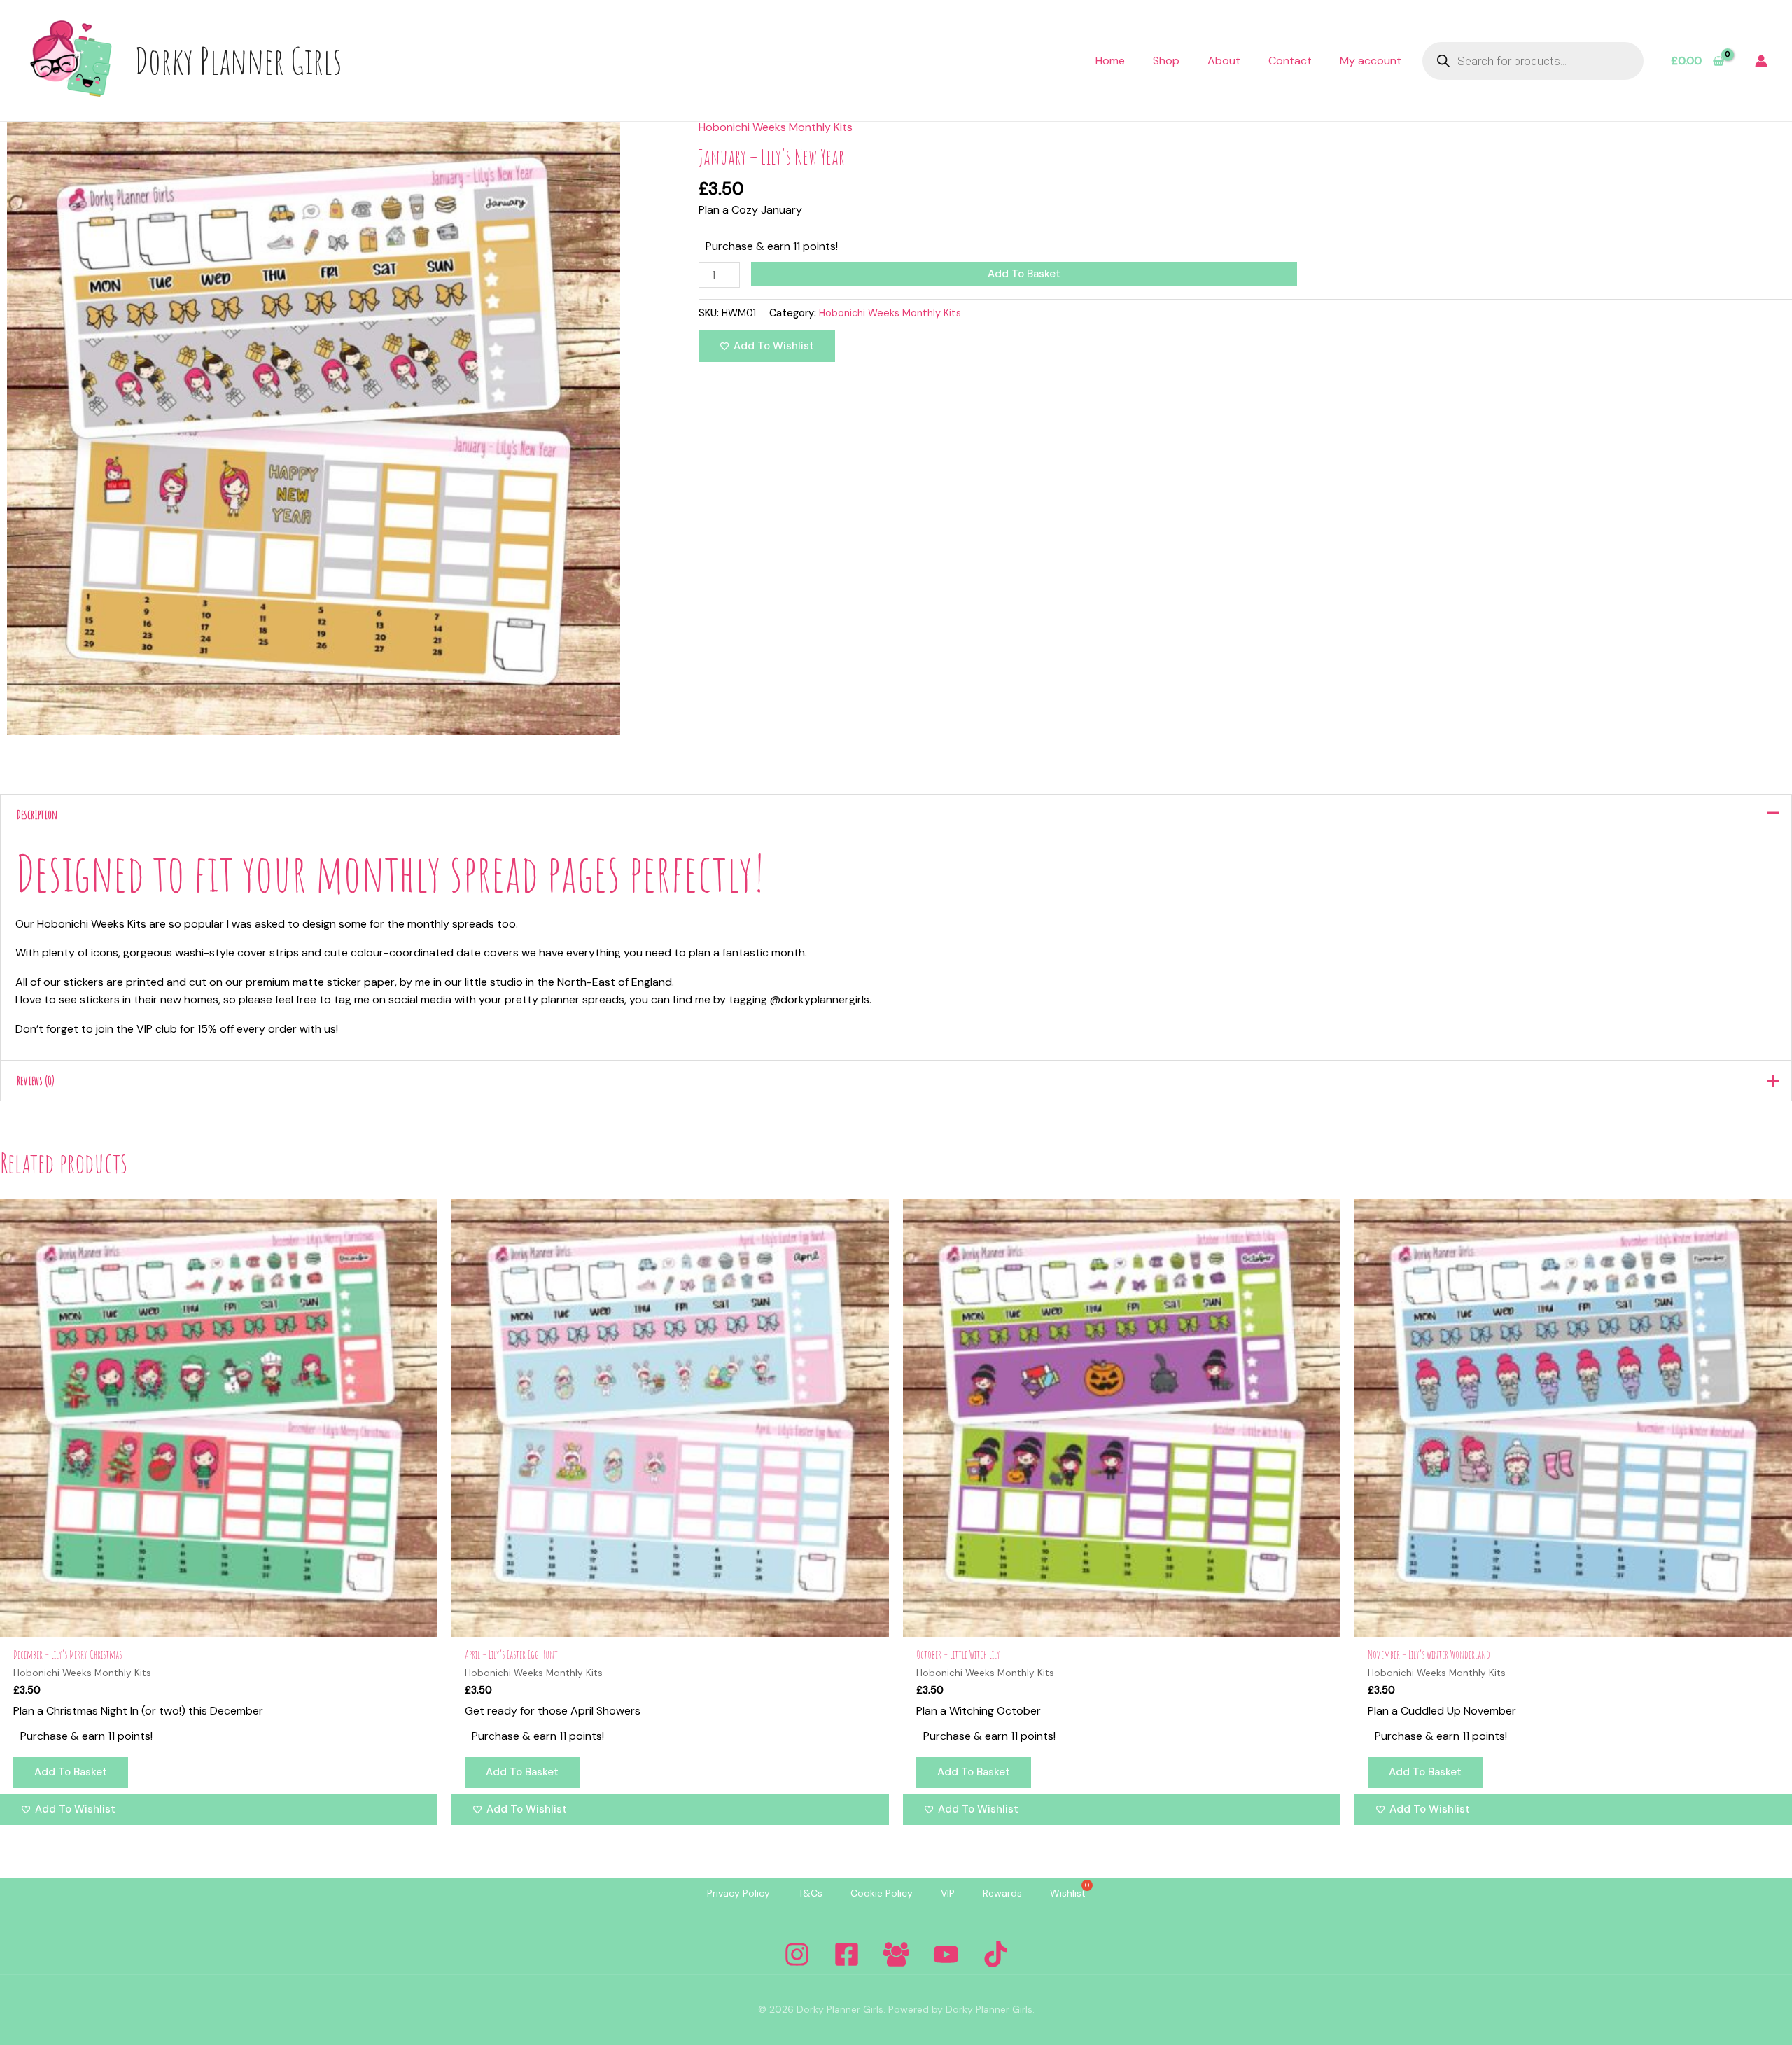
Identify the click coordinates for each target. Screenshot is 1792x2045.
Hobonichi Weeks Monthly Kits (776, 127)
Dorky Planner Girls (238, 60)
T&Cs (810, 1893)
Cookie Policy (882, 1893)
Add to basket (1024, 274)
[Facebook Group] (896, 1954)
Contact (1290, 61)
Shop (1166, 61)
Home (1110, 61)
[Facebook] (847, 1954)
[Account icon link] (1761, 61)
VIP (948, 1893)
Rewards (1002, 1893)
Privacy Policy (738, 1893)
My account (1371, 61)
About (1224, 61)
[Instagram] (797, 1954)
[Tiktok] (996, 1954)
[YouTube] (946, 1954)
